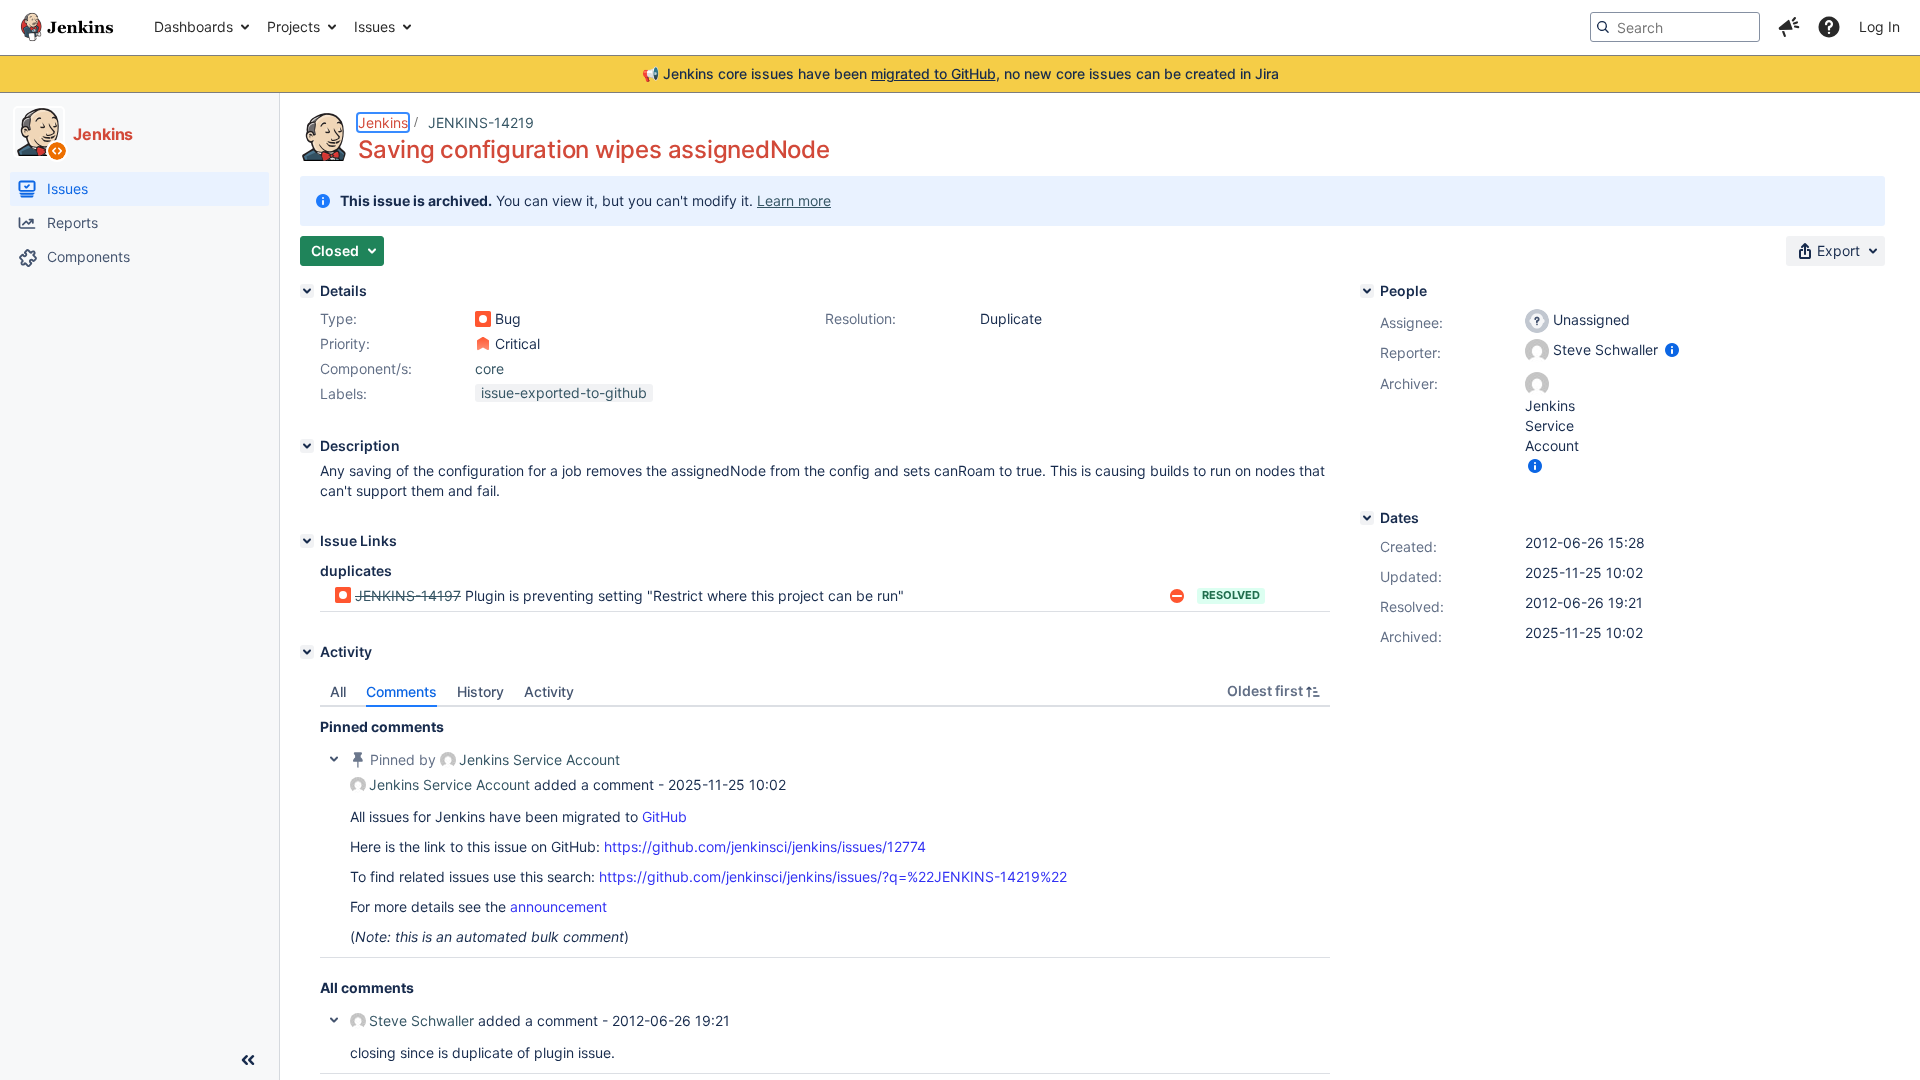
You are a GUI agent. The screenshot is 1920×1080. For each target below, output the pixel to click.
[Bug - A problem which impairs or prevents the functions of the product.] (483, 319)
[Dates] (1367, 518)
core (489, 368)
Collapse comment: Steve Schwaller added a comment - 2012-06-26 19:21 (334, 1020)
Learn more (794, 200)
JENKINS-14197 (408, 595)
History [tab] (480, 691)
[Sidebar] (248, 1060)
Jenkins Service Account (539, 759)
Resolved (1231, 595)
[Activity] (307, 652)
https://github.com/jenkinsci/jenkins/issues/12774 (765, 846)
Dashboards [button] (193, 26)
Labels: (343, 393)
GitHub (664, 816)
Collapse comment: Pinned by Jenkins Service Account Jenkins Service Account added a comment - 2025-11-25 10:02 (334, 759)
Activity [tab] (549, 691)
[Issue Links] (307, 541)
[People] (1367, 291)
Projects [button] (293, 26)
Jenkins (383, 122)
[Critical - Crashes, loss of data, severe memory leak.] (483, 344)
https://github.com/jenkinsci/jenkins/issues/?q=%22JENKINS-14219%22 (833, 876)
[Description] (307, 446)
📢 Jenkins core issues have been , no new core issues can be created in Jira (960, 73)
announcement (558, 906)
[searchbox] (1675, 27)
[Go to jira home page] (67, 27)
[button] (1789, 27)
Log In (1879, 26)
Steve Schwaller (421, 1020)
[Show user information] (1672, 349)
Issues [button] (374, 26)
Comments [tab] (401, 691)
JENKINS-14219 (481, 122)
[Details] (307, 291)
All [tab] (338, 691)
